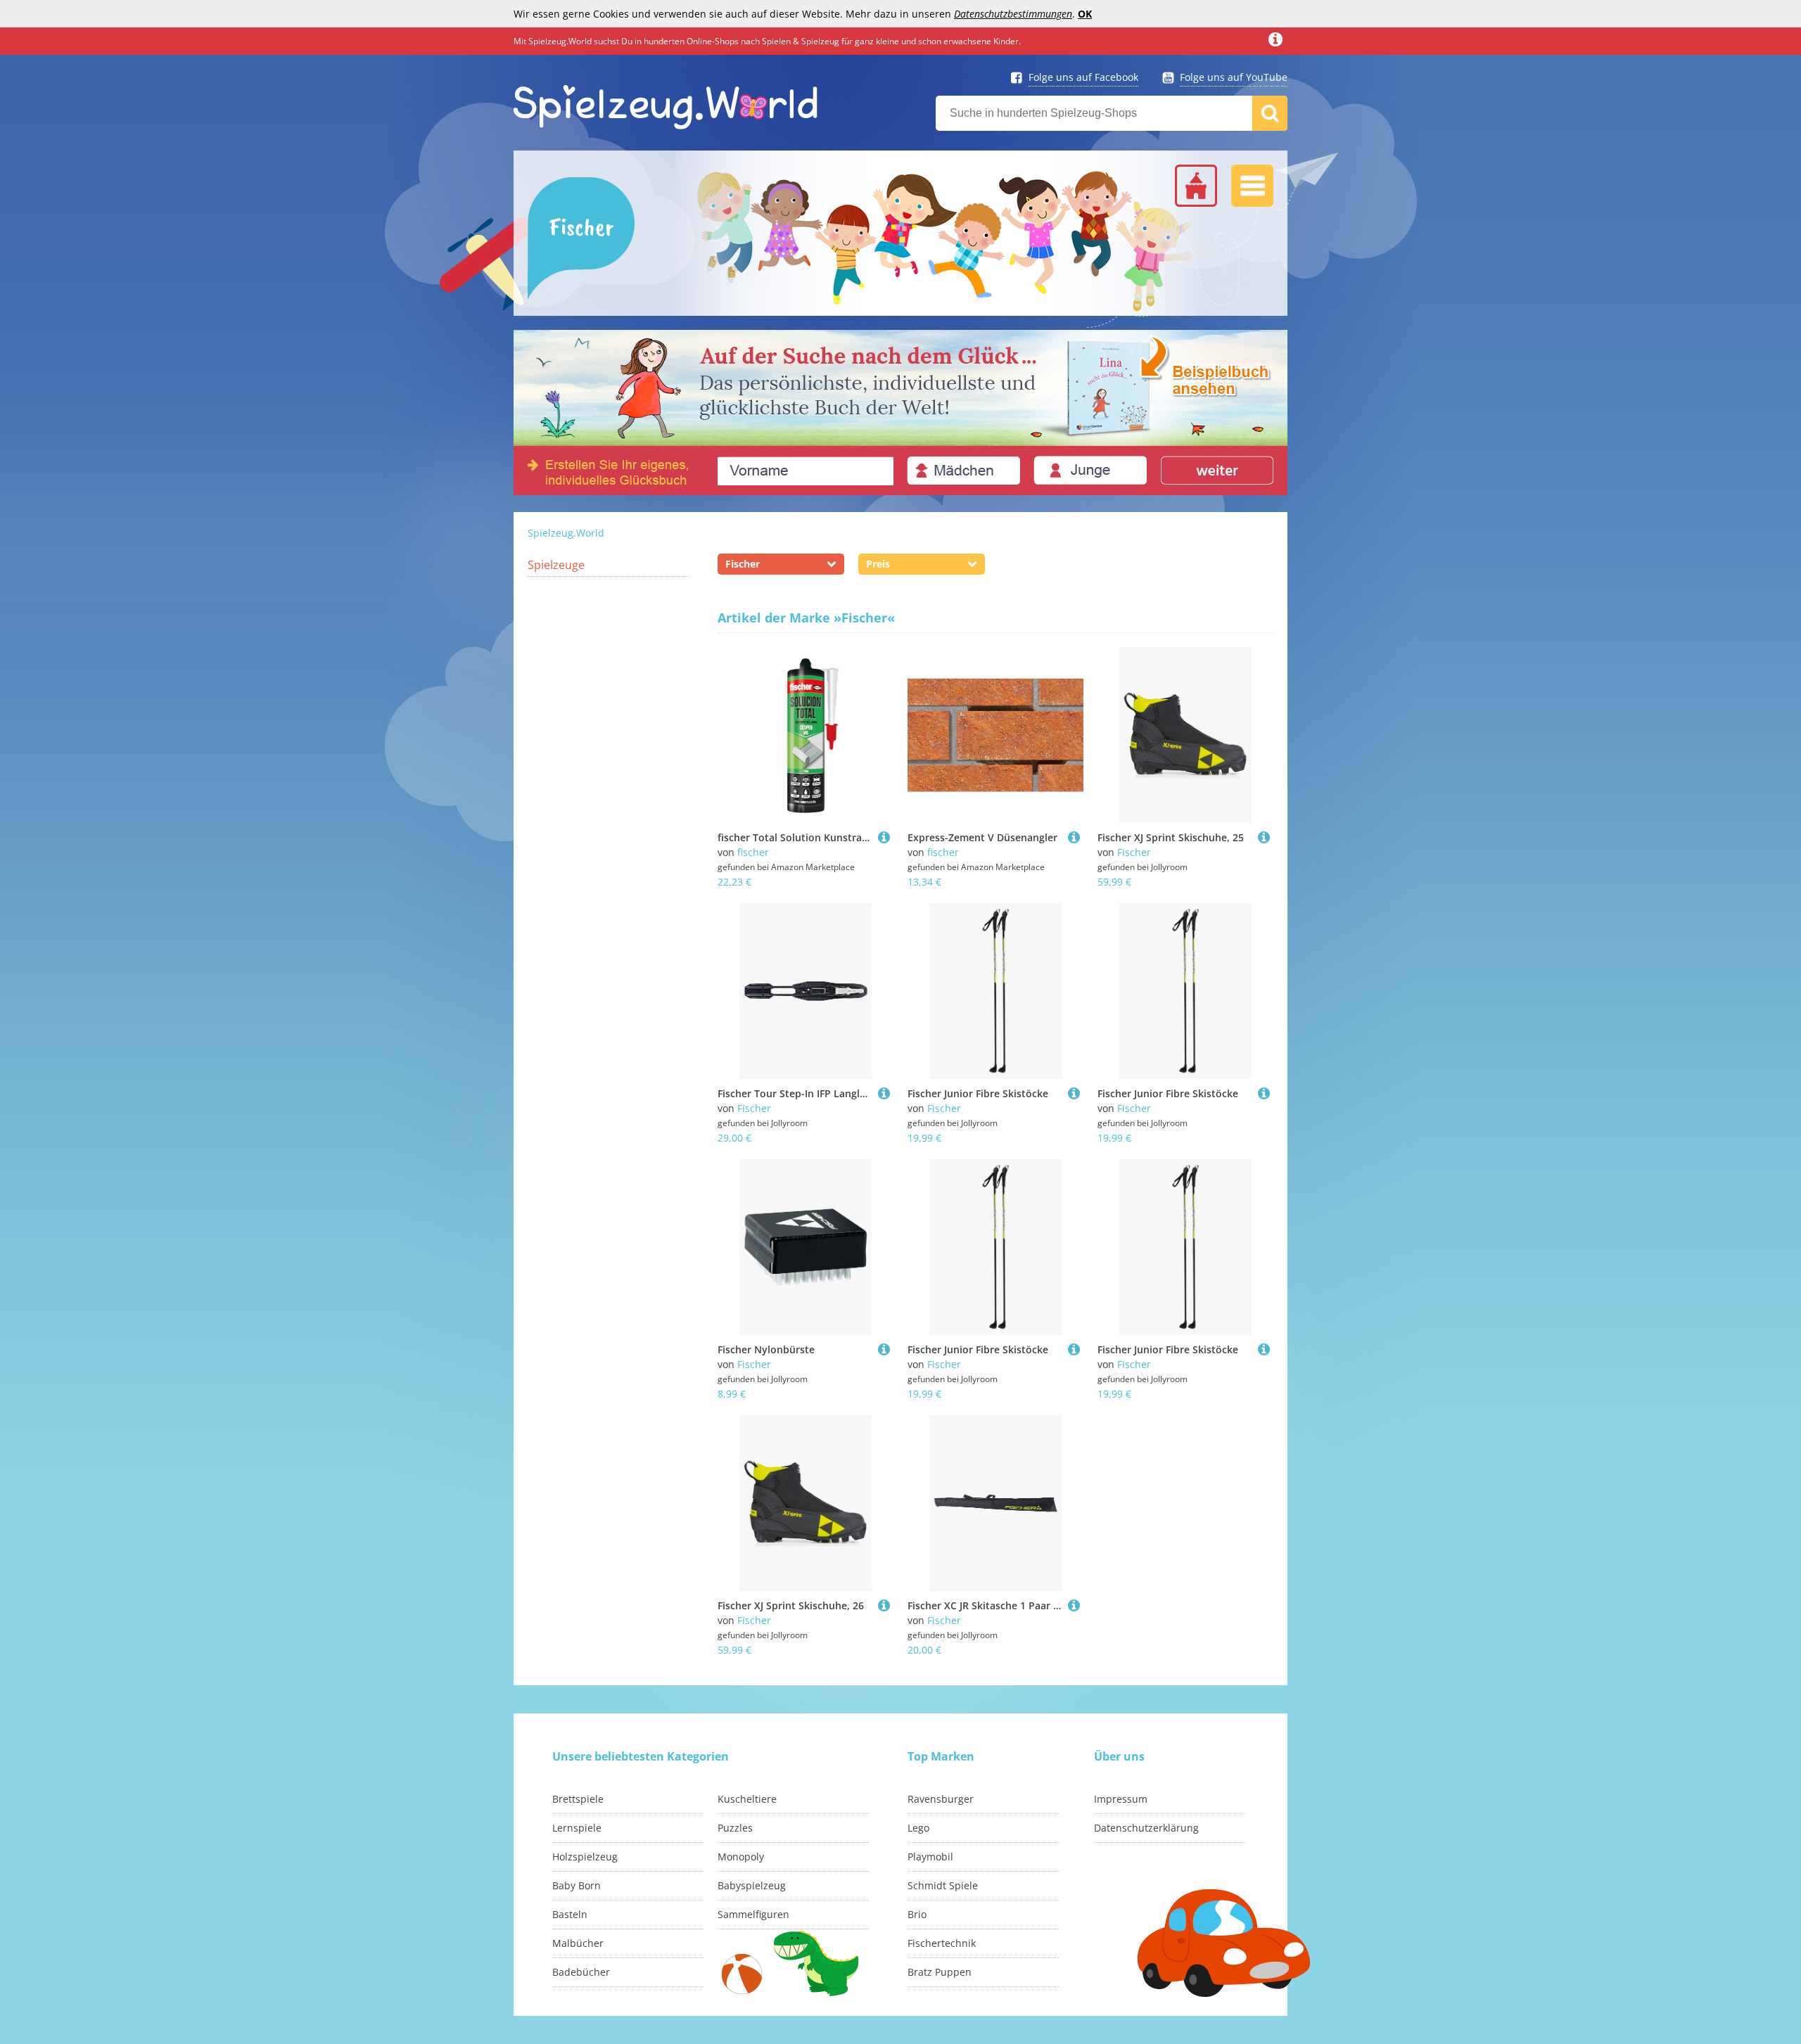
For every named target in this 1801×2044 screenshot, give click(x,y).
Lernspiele (577, 1828)
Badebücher (581, 1972)
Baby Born (577, 1885)
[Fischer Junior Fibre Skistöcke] (1074, 1093)
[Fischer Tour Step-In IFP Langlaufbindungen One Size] (884, 1093)
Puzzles (735, 1828)
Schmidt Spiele (943, 1885)
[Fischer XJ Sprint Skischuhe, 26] (884, 1605)
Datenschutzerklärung (1146, 1828)
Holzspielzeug (585, 1857)
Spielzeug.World (566, 533)
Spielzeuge (556, 565)
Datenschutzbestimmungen (1013, 14)
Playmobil (930, 1857)
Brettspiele (578, 1799)
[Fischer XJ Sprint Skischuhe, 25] (1264, 837)
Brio (917, 1914)
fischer (753, 852)
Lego (918, 1828)
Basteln (570, 1914)
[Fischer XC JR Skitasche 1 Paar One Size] (1074, 1605)
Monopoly (741, 1857)
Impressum (1121, 1799)
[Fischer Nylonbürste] (884, 1349)
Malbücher (578, 1943)
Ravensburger (941, 1799)
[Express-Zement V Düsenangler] (1074, 837)
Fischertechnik (942, 1943)
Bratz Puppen (940, 1972)
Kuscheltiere (747, 1799)
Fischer (1134, 852)
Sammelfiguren (753, 1914)
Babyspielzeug (752, 1885)
